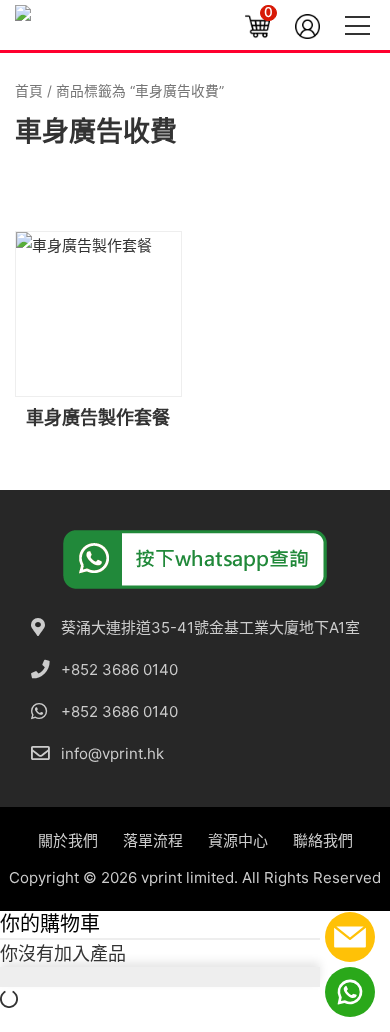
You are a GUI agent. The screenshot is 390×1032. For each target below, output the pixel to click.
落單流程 (153, 840)
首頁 (29, 91)
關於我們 (68, 840)
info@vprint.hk (112, 753)
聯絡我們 (323, 840)
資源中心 (238, 840)
